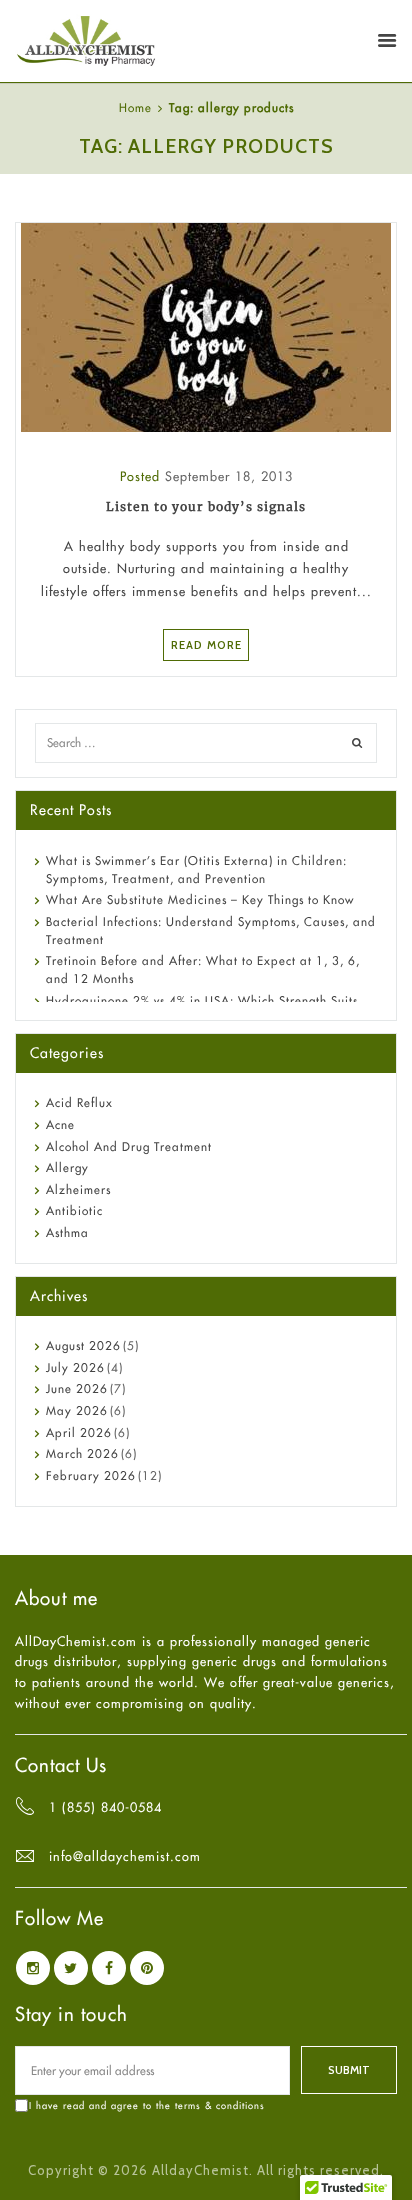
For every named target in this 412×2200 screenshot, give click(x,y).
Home (135, 107)
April (79, 1432)
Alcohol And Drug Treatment (129, 1146)
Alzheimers (78, 1189)
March (82, 1453)
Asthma (67, 1232)
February (91, 1475)
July (75, 1367)
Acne (60, 1124)
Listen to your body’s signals (206, 506)
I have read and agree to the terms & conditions (147, 2105)
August (83, 1345)
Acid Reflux (79, 1102)
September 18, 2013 (229, 476)
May (77, 1410)
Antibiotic (74, 1210)
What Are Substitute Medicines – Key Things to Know (200, 899)
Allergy (67, 1167)
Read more (206, 645)
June (77, 1388)
